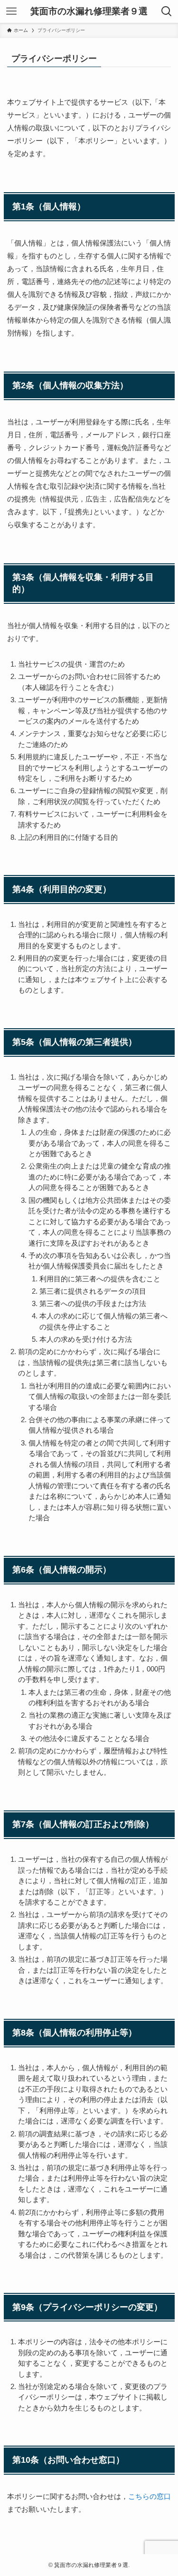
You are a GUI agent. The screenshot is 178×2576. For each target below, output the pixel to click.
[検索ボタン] (167, 11)
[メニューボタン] (11, 11)
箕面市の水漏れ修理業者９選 (89, 12)
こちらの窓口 (150, 2496)
